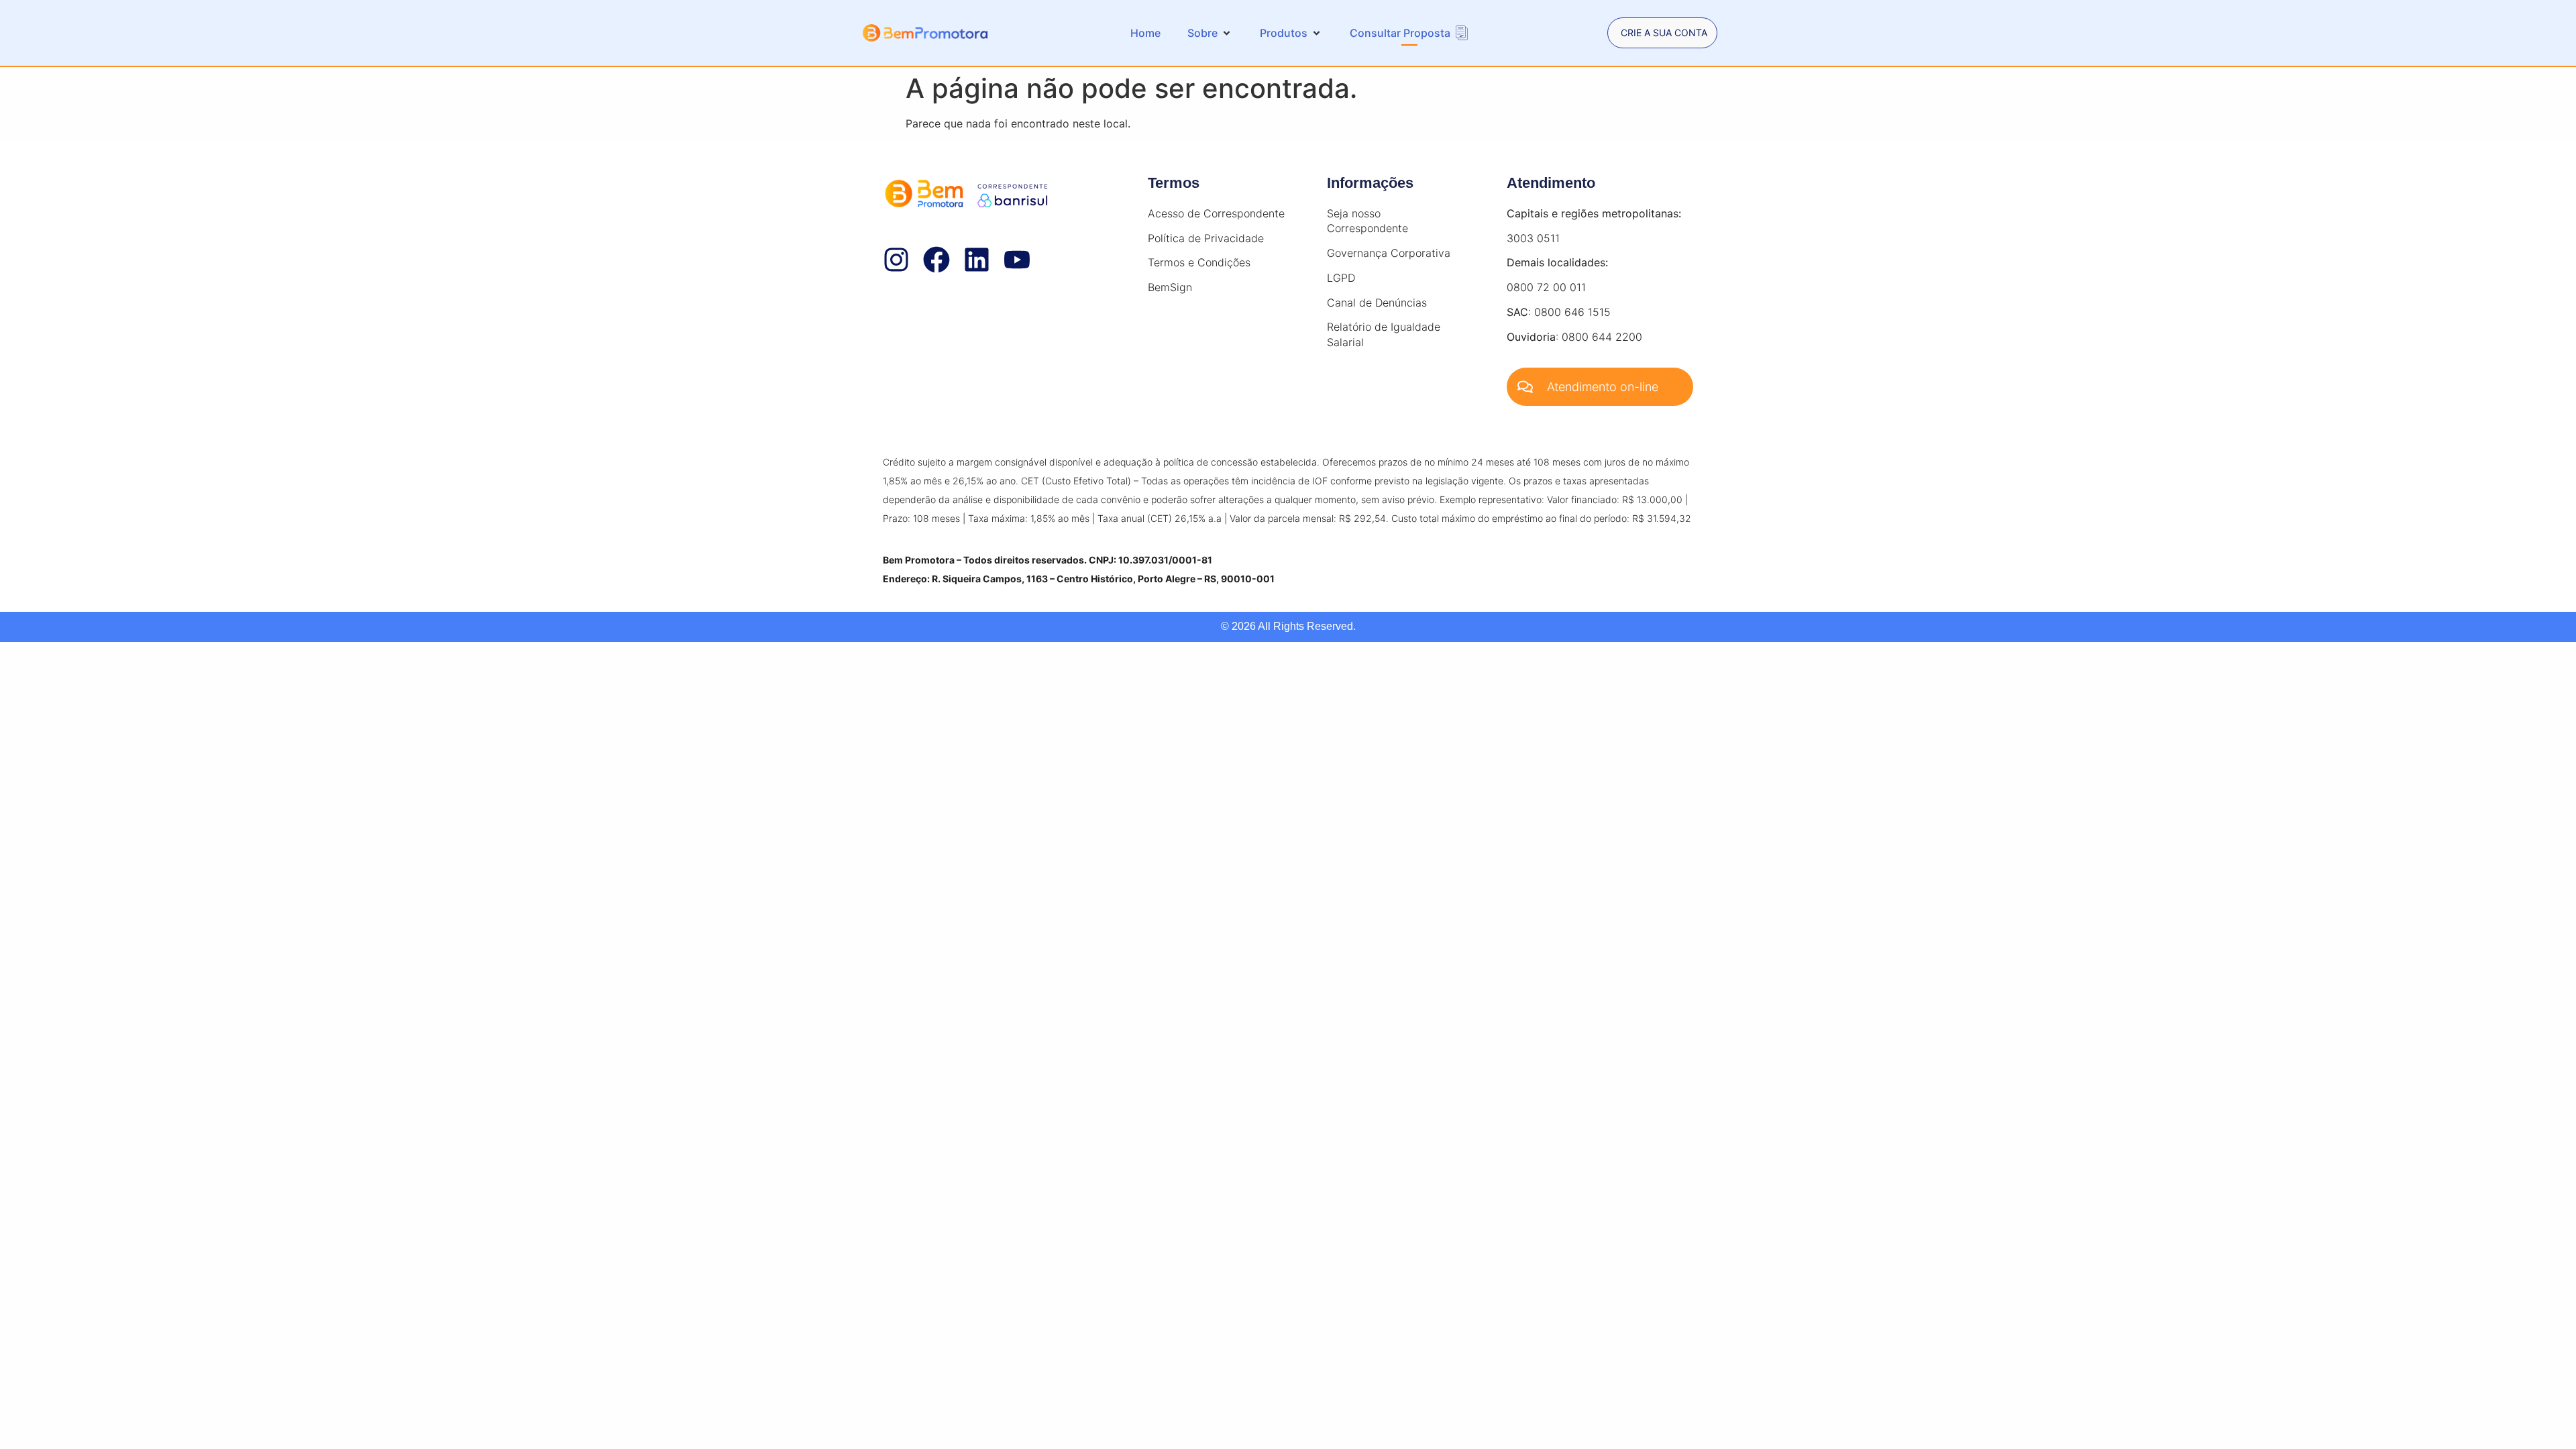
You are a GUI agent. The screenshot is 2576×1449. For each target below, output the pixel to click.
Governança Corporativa (1389, 253)
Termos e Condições (1199, 262)
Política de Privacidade (1206, 238)
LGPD (1341, 278)
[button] (1210, 33)
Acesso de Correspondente (1216, 213)
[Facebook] (936, 260)
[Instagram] (896, 260)
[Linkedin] (977, 260)
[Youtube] (1017, 260)
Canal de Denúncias (1377, 303)
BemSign (1170, 287)
